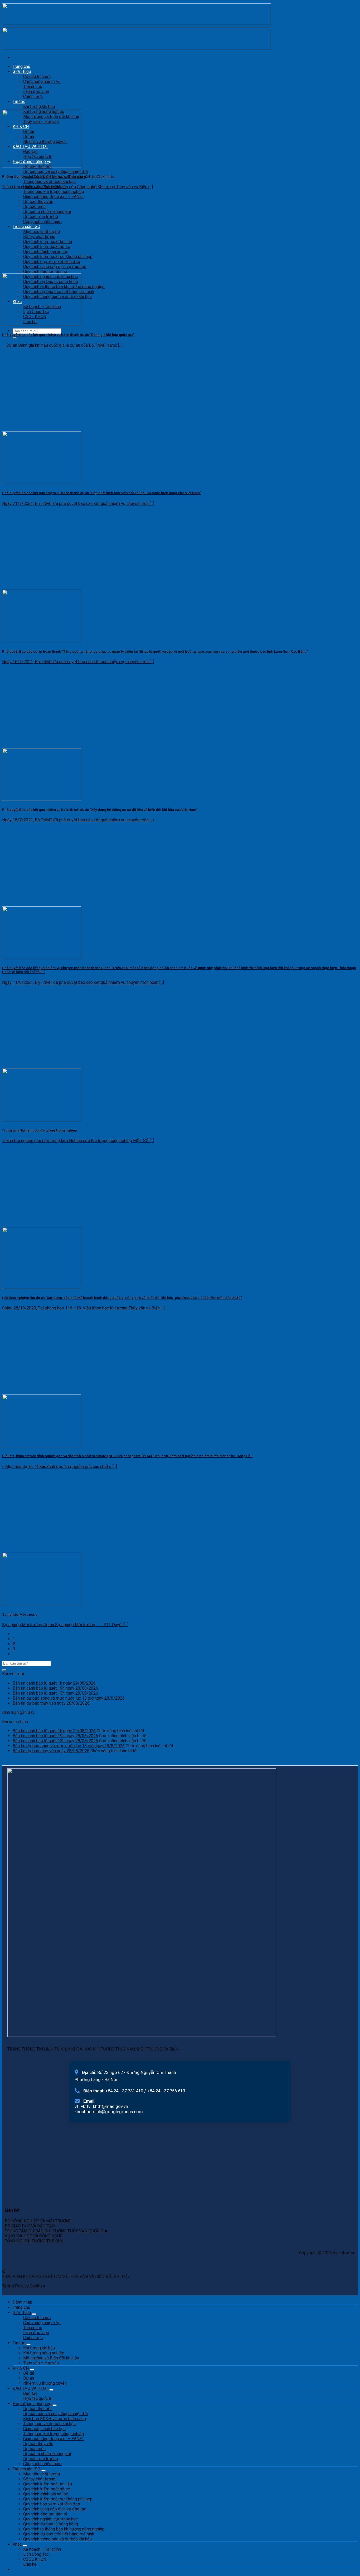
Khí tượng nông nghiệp (44, 2353)
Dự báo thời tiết (37, 2409)
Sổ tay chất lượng (39, 237)
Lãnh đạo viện (36, 91)
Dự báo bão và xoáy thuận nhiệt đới (55, 172)
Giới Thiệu (22, 71)
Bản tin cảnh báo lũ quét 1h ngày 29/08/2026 (54, 1683)
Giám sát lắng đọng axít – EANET (54, 197)
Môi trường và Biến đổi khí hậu (51, 2358)
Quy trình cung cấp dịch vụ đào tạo (55, 267)
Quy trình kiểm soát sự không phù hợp (58, 257)
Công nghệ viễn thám (42, 222)
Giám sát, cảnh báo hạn (44, 2429)
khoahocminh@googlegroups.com (109, 2112)
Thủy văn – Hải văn (41, 2363)
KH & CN (21, 2368)
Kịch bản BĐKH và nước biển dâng (55, 2419)
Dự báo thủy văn (38, 202)
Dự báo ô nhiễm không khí (47, 212)
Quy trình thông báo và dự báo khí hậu (57, 2539)
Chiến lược (33, 96)
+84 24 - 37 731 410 (124, 2091)
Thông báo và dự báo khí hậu (49, 182)
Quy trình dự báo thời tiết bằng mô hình (59, 2534)
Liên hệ (30, 2564)
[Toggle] (34, 2314)
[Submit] (15, 338)
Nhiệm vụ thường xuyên (45, 2383)
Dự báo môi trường (41, 217)
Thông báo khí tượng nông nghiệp (54, 192)
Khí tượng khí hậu (39, 106)
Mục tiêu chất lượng (42, 232)
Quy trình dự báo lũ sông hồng (51, 2524)
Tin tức (19, 101)
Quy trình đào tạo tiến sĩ (45, 272)
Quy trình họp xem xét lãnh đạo (52, 262)
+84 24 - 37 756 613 (166, 2091)
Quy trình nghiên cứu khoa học (50, 2519)
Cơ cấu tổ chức (37, 76)
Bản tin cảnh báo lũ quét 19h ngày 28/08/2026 (55, 1688)
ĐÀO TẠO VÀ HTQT (30, 2388)
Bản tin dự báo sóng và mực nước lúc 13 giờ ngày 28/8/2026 (69, 1698)
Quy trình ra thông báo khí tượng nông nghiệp (64, 2529)
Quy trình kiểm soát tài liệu (48, 242)
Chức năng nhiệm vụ (42, 81)
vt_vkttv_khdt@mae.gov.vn (101, 2106)
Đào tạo (30, 2393)
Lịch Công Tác (36, 2554)
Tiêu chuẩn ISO (26, 227)
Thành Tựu (33, 86)
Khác (17, 2544)
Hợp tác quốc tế (38, 2398)
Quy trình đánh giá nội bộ (46, 252)
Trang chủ (21, 66)
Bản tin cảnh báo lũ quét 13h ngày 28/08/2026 (55, 1693)
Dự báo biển (34, 207)
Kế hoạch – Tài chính (42, 2549)
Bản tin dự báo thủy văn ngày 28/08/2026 (51, 1703)
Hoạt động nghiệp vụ (32, 2404)
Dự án (29, 2378)
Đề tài (29, 2373)
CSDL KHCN (35, 2559)
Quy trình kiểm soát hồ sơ (47, 247)
